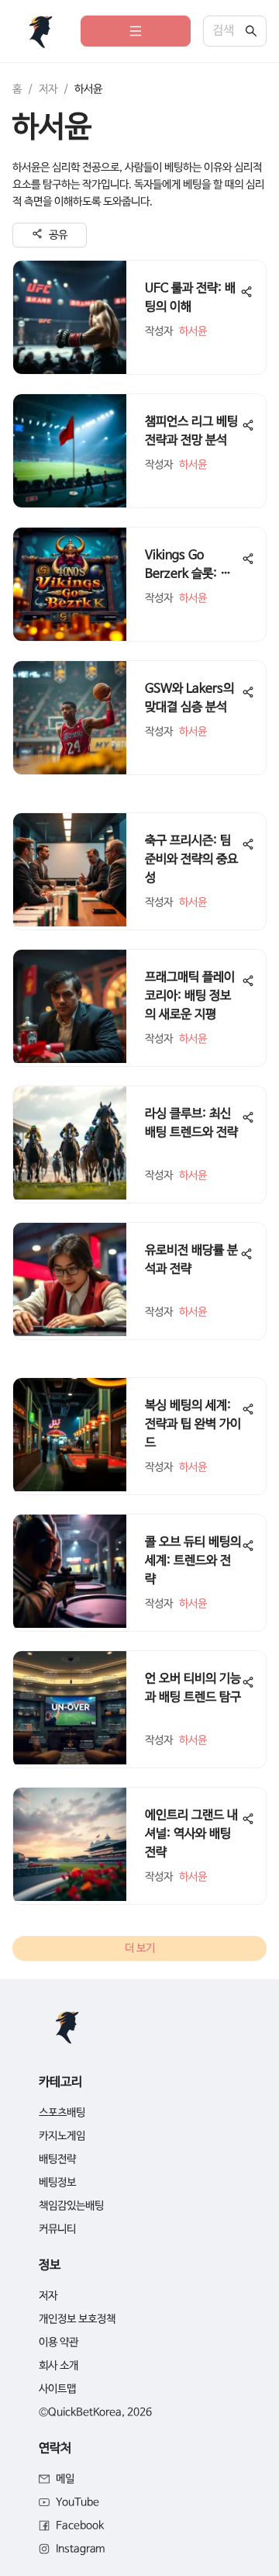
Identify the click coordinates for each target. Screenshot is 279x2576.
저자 (48, 89)
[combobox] (227, 31)
